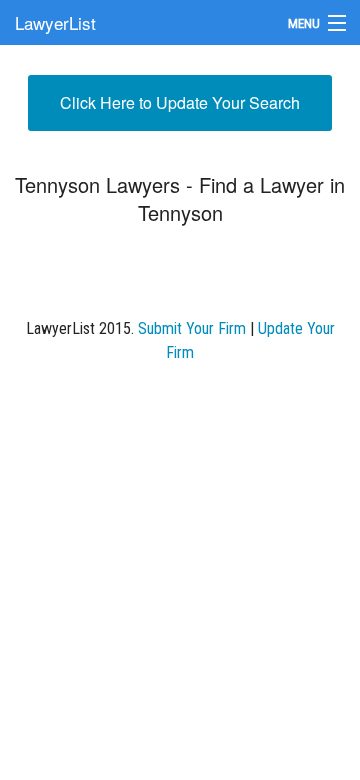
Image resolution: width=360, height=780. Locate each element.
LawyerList (55, 22)
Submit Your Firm (192, 328)
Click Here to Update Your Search (180, 102)
